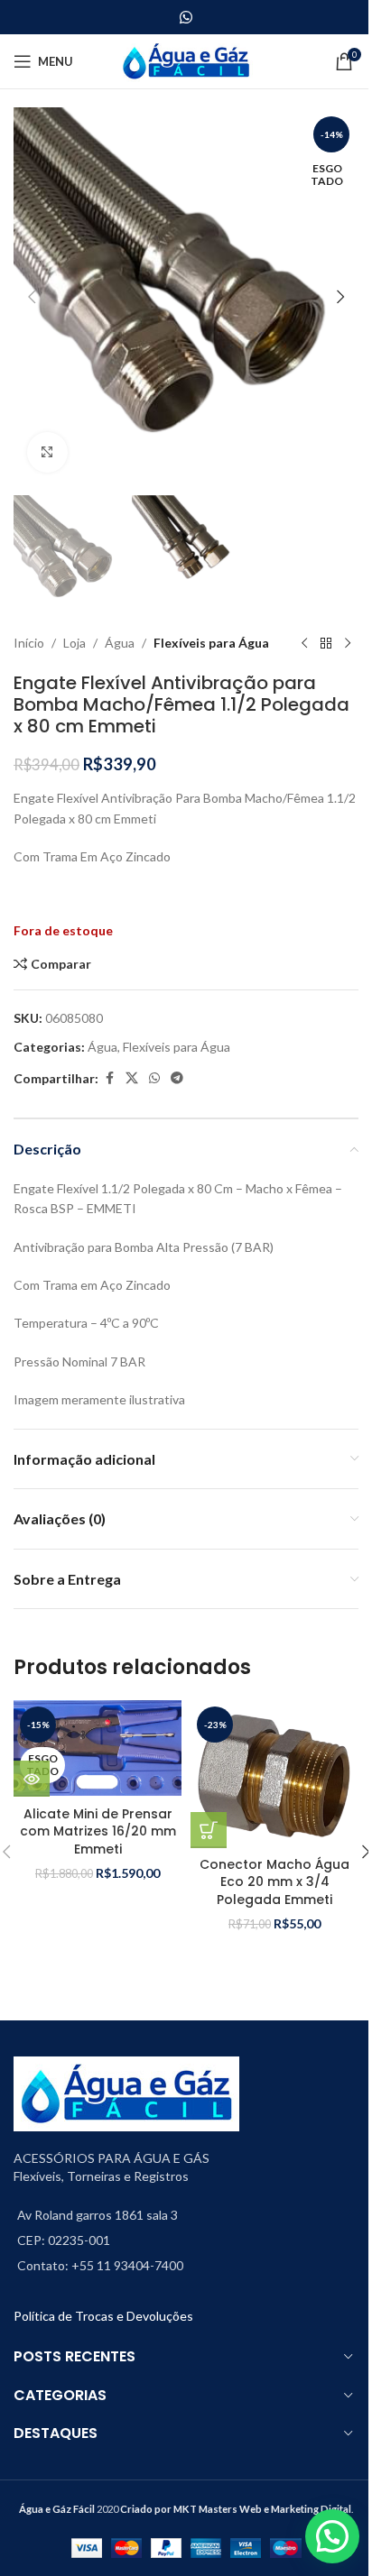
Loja (74, 643)
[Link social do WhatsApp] (186, 17)
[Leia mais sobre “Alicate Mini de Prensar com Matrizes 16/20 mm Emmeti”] (32, 1779)
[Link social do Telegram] (177, 1078)
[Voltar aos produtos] (326, 643)
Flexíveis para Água (211, 643)
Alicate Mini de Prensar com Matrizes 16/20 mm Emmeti (98, 1831)
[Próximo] (348, 643)
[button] (32, 297)
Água (120, 643)
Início (29, 643)
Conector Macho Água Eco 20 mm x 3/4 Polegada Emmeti (274, 1882)
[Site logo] (186, 60)
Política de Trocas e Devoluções (103, 2316)
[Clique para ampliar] (47, 452)
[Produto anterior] (304, 643)
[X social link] (132, 1078)
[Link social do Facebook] (109, 1078)
